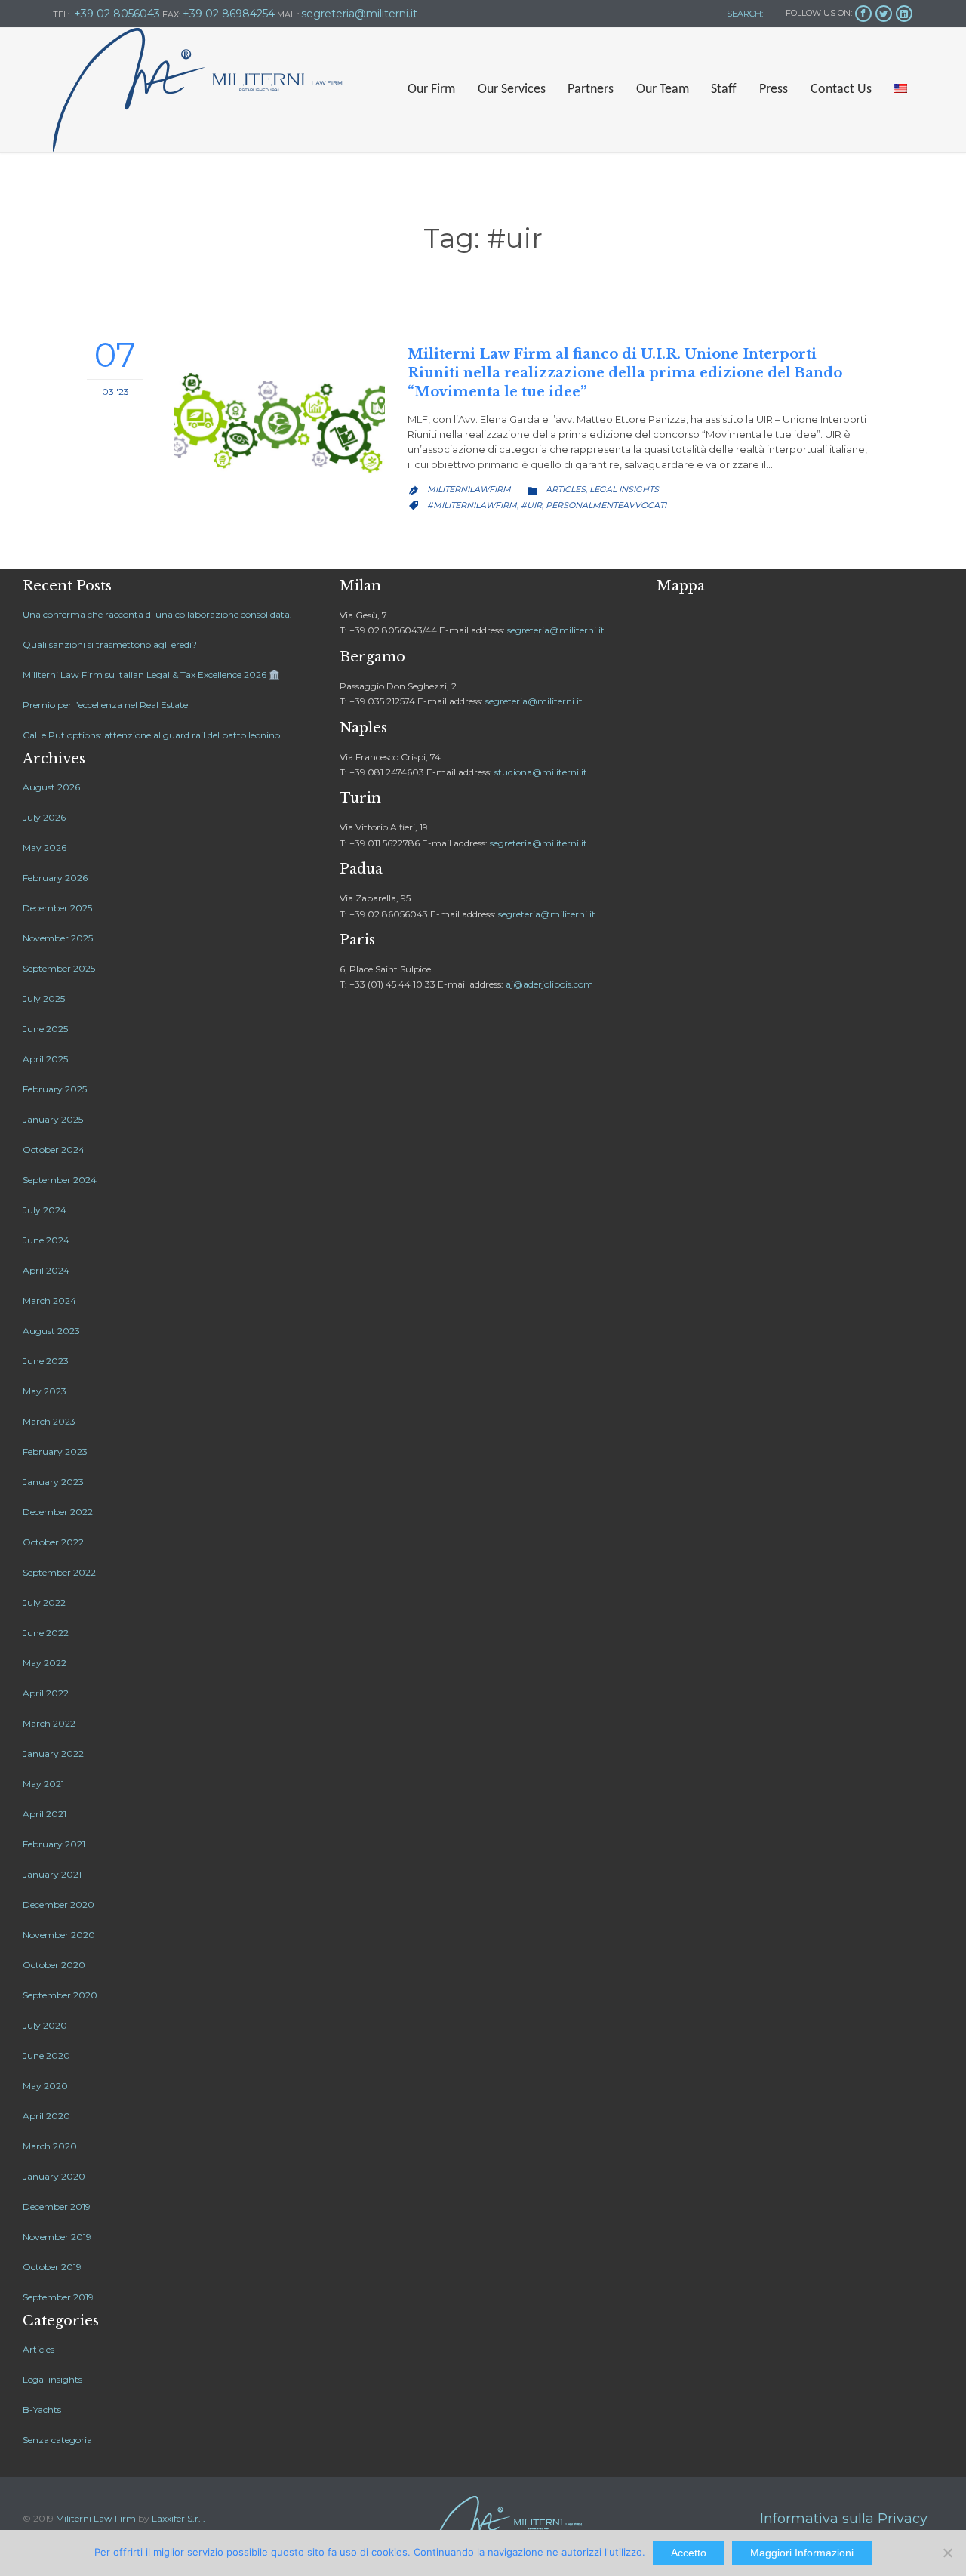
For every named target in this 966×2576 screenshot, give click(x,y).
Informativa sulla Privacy (844, 2519)
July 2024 (45, 1210)
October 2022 (53, 1542)
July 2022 (44, 1602)
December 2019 (57, 2206)
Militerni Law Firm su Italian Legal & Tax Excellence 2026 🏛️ (151, 675)
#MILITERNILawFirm (472, 505)
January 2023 (53, 1482)
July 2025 (44, 998)
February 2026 (55, 878)
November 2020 (59, 1935)
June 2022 (46, 1633)
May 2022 (45, 1663)
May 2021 (43, 1784)
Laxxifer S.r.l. (178, 2518)
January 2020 (54, 2176)
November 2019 (57, 2237)
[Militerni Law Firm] (198, 90)
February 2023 (55, 1451)
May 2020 (45, 2086)
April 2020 (46, 2116)
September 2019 (58, 2297)
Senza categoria (57, 2440)
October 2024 (54, 1149)
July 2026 (44, 817)
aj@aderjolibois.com (549, 984)
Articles (566, 489)
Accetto (689, 2553)
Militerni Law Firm (96, 2518)
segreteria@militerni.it (556, 630)
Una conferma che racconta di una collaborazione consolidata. (157, 614)
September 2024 (60, 1180)
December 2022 (58, 1512)
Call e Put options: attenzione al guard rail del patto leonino (151, 735)
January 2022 (53, 1753)
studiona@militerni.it (541, 772)
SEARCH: (744, 14)
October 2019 (52, 2267)
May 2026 (45, 847)
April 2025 (45, 1059)
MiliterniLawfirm (469, 489)
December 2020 (58, 1904)
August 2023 (51, 1331)
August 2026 (51, 787)
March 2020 (50, 2146)
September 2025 (59, 968)
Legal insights (624, 489)
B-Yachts (42, 2410)
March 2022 (49, 1723)
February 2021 (54, 1844)
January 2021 (52, 1874)
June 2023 (46, 1361)
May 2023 (45, 1391)
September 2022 (59, 1572)
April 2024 (46, 1270)
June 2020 (46, 2055)
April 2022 (46, 1693)
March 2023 (49, 1421)
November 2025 (58, 938)
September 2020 (60, 1995)
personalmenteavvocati (606, 505)
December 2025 (57, 908)
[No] (947, 2553)
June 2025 (45, 1029)
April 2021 (45, 1814)
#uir (531, 505)
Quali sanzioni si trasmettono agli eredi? (110, 644)
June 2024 (46, 1240)
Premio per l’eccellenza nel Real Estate (105, 705)
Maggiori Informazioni (802, 2553)
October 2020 (54, 1965)
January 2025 (53, 1119)
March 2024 (49, 1300)
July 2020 (45, 2025)
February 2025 (55, 1089)
